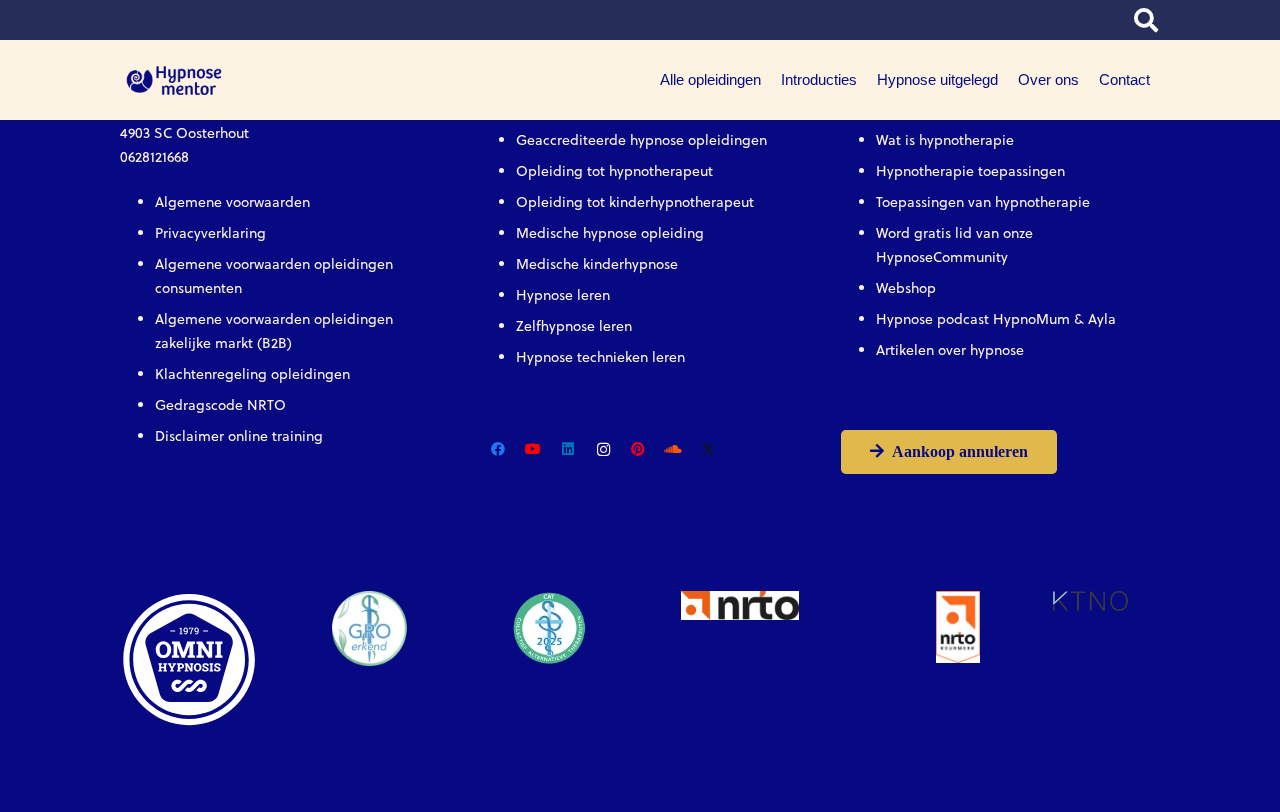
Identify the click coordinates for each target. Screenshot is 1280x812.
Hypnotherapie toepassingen (970, 171)
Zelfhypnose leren (574, 326)
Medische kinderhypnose (597, 264)
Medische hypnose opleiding (610, 233)
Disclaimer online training (239, 436)
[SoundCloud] (673, 449)
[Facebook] (498, 449)
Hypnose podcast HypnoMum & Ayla (996, 319)
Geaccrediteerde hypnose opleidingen (641, 140)
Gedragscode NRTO (220, 405)
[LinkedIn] (568, 449)
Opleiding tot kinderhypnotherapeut (635, 202)
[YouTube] (533, 449)
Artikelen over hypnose (950, 350)
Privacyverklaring (210, 233)
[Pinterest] (638, 449)
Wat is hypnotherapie (945, 140)
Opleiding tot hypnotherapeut (614, 171)
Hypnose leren (563, 295)
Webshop (906, 288)
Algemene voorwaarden (232, 202)
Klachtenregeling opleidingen (252, 374)
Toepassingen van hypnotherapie (983, 202)
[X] (708, 449)
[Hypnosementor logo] (174, 80)
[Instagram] (603, 449)
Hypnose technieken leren (600, 357)
